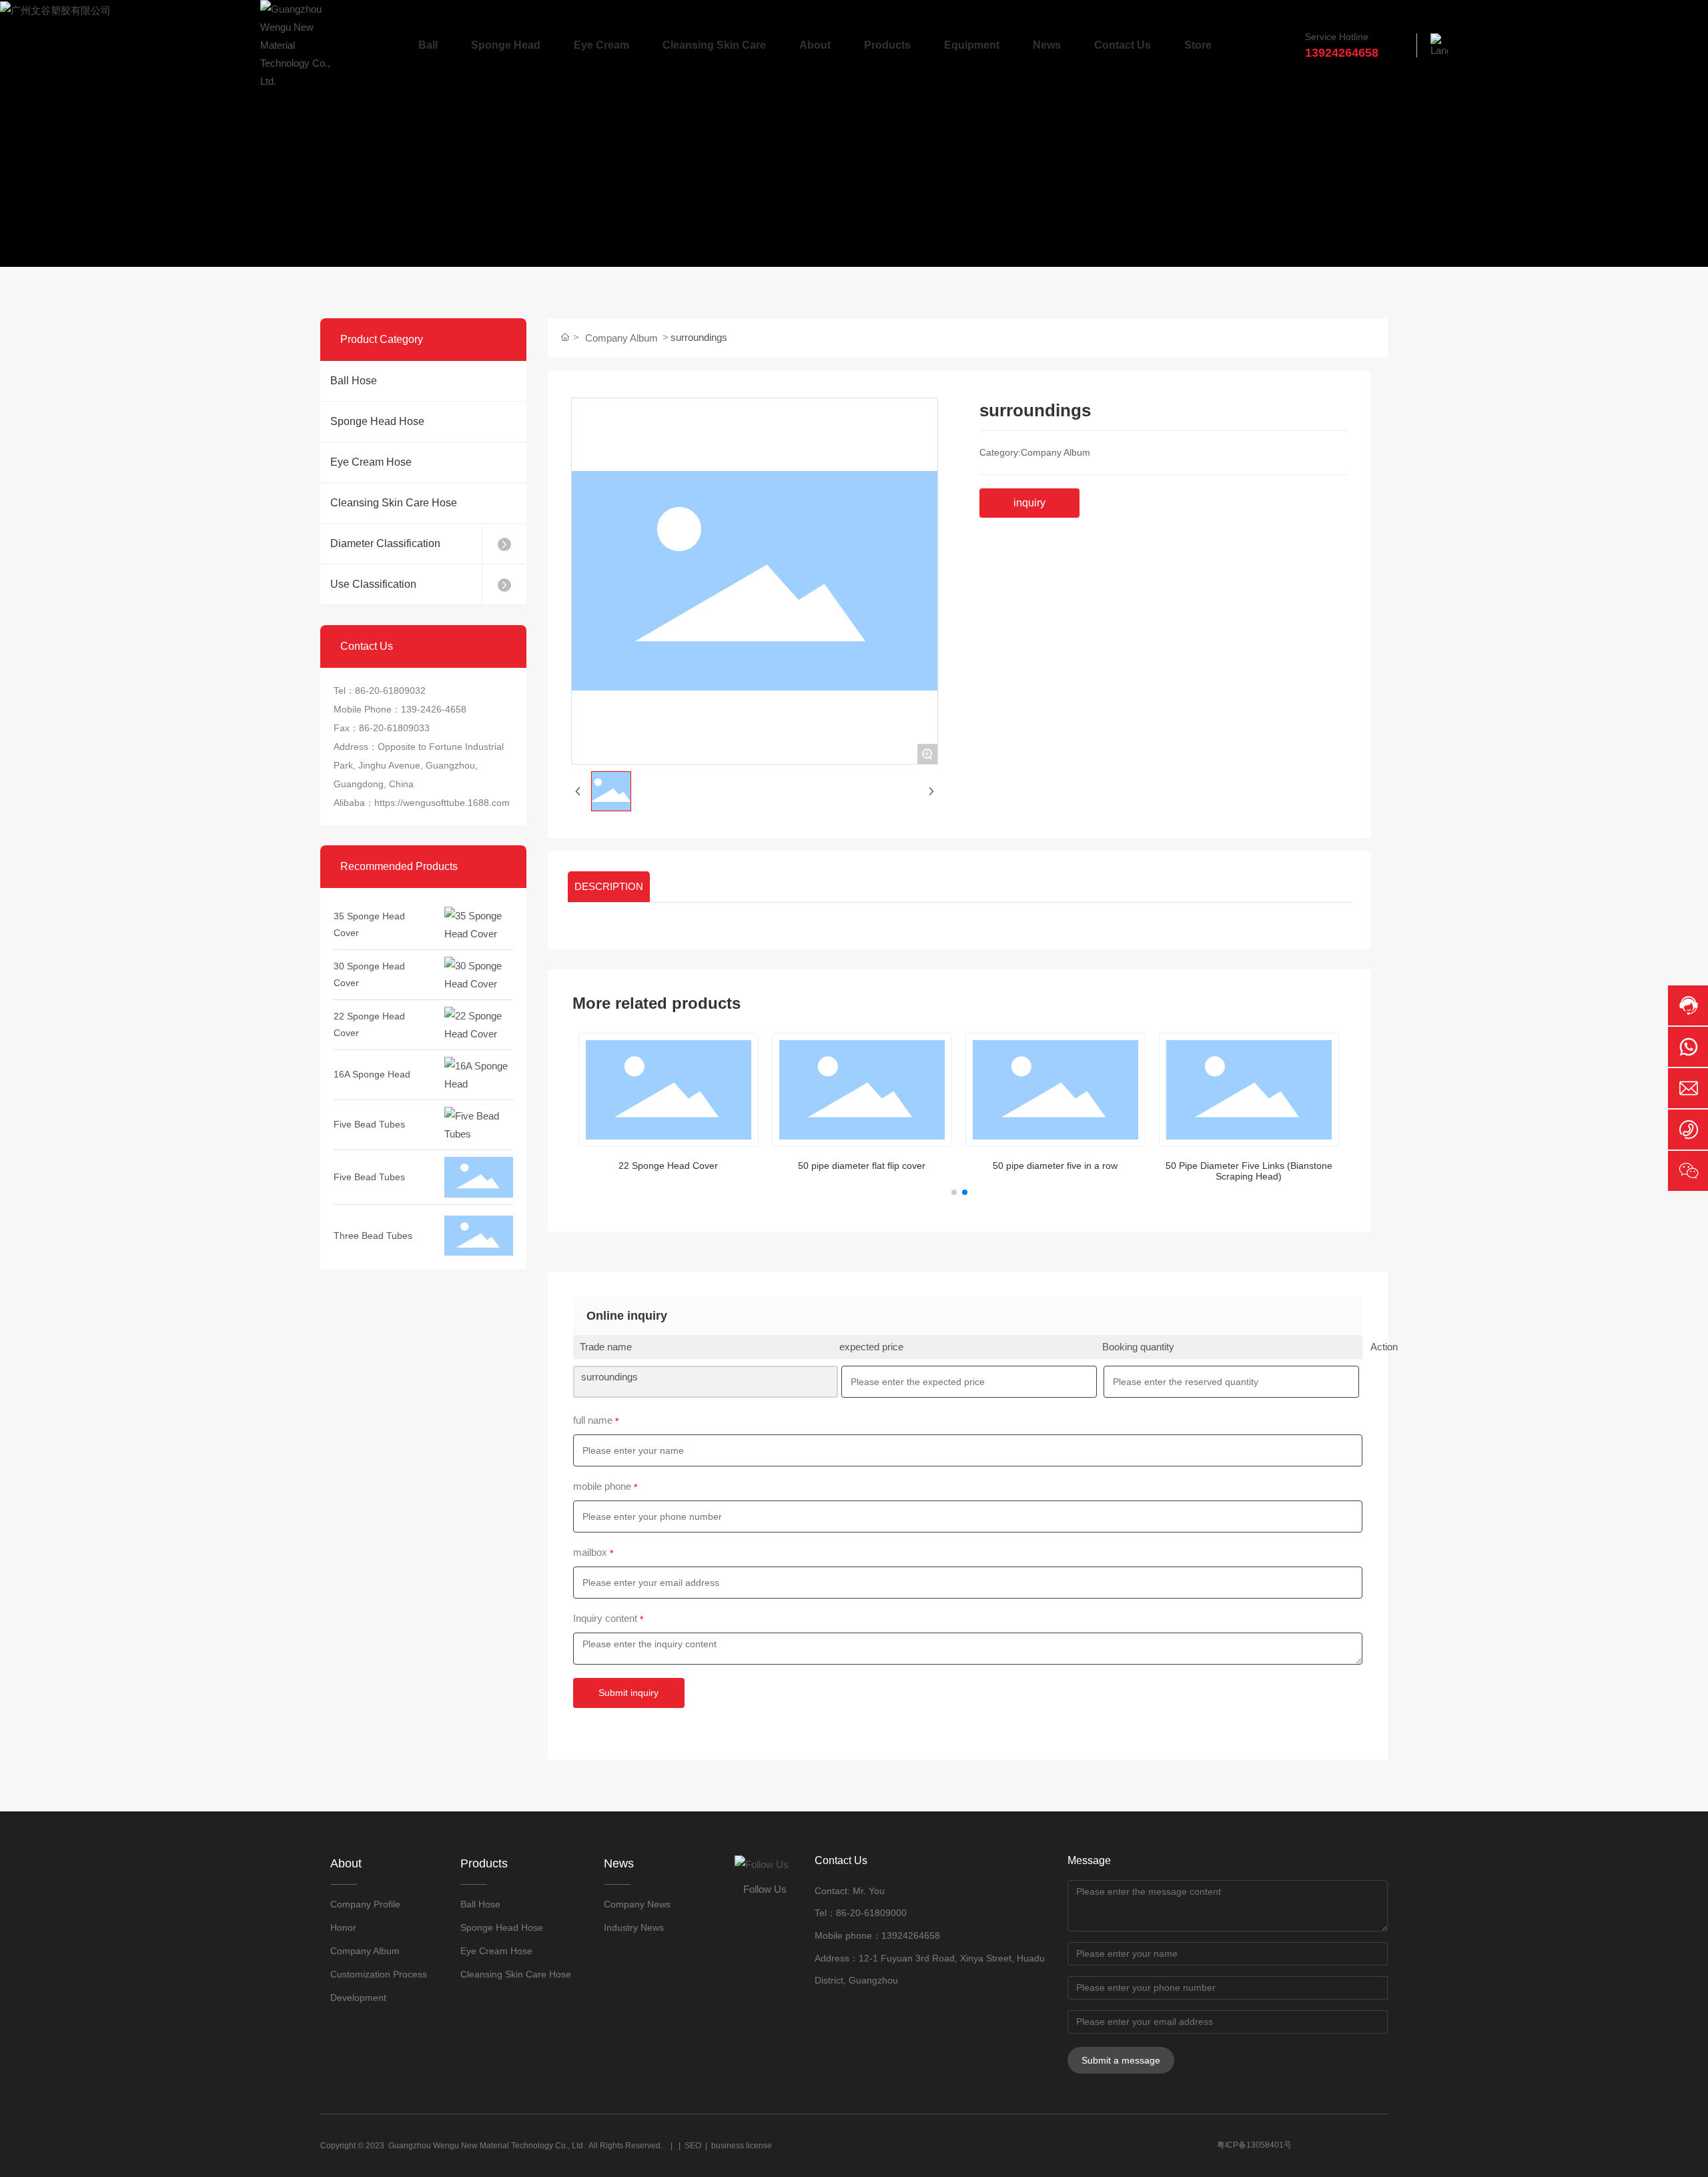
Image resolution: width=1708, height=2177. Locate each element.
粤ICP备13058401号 (1254, 2145)
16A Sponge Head (372, 1053)
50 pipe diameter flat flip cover (862, 1166)
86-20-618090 (866, 1913)
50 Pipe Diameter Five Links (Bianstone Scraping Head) (1249, 1171)
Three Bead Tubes (373, 1214)
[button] (954, 1192)
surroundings (609, 1377)
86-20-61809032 (390, 691)
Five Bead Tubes (369, 1103)
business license (742, 2146)
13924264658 (911, 1935)
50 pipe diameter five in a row (1055, 1166)
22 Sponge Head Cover (668, 1166)
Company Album (621, 338)
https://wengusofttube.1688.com (442, 803)
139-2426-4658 (434, 709)
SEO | (698, 2146)
